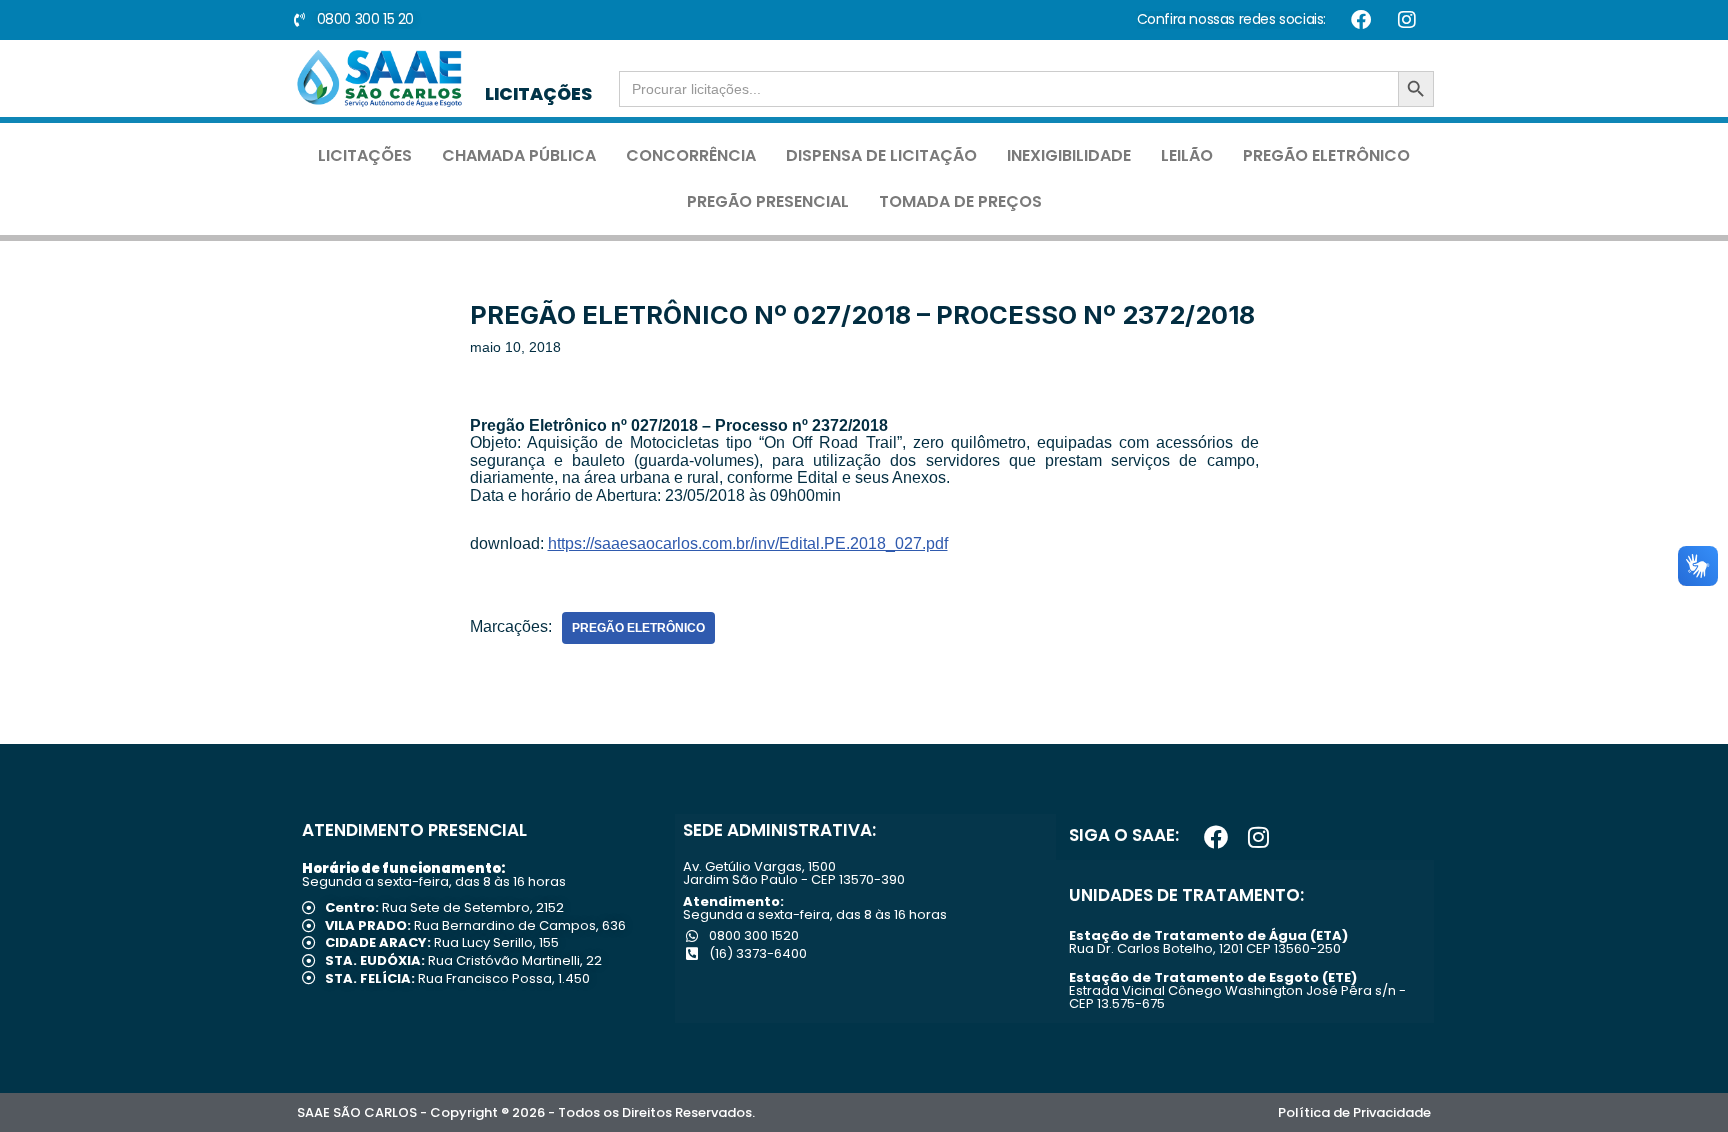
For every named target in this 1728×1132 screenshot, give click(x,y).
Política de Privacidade (1354, 1112)
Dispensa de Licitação (881, 155)
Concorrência (691, 155)
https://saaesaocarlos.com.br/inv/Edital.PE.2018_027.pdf (748, 543)
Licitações (365, 155)
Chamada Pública (519, 155)
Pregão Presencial (768, 201)
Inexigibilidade (1069, 155)
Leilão (1187, 155)
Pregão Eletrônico (1326, 155)
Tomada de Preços (960, 201)
